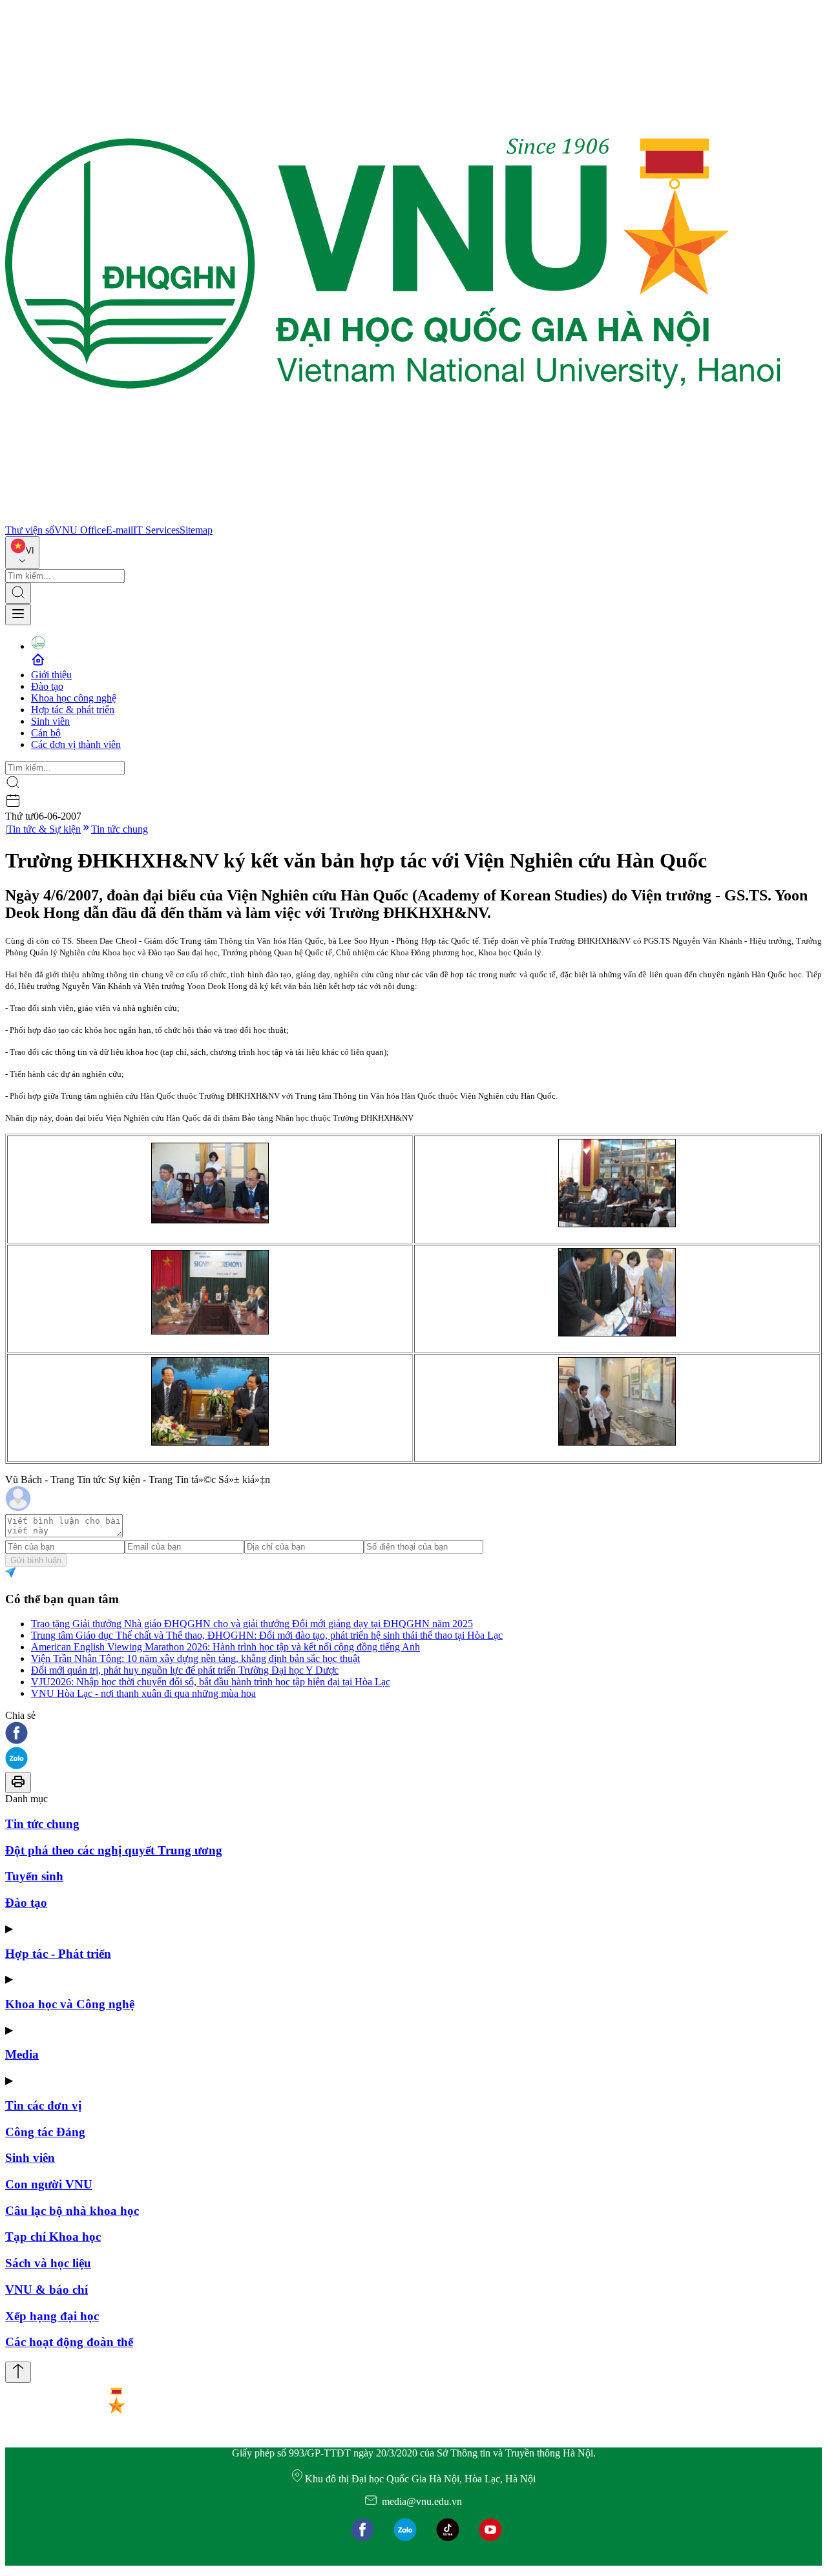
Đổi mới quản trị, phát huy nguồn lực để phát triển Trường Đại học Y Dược (185, 1670)
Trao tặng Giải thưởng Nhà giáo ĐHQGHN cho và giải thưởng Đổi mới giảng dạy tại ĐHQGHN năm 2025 (252, 1624)
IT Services (156, 530)
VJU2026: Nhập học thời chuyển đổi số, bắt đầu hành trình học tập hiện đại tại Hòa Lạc (211, 1682)
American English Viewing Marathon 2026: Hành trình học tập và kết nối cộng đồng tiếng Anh (225, 1647)
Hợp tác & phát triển (73, 710)
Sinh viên (50, 721)
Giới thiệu (51, 675)
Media (22, 2054)
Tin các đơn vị (43, 2105)
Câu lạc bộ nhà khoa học (72, 2211)
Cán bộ (46, 733)
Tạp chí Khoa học (53, 2237)
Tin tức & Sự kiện (44, 829)
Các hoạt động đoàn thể (69, 2342)
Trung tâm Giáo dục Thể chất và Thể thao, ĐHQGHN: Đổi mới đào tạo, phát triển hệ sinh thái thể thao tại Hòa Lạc (267, 1635)
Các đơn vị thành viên (76, 744)
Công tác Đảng (45, 2132)
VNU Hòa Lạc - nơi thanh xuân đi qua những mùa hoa (143, 1693)
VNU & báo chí (47, 2290)
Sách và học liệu (48, 2263)
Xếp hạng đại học (52, 2316)
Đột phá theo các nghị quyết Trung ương (114, 1850)
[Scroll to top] (18, 2372)
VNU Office (80, 530)
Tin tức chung (120, 829)
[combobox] (22, 553)
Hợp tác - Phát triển (58, 1954)
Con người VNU (49, 2184)
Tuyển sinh (34, 1876)
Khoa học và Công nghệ (70, 2004)
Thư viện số (30, 530)
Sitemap (196, 530)
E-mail (120, 530)
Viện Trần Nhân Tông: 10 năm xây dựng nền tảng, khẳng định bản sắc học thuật (195, 1658)
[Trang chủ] (393, 518)
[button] (413, 1734)
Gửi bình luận (36, 1560)
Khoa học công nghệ (74, 698)
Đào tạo (47, 686)
